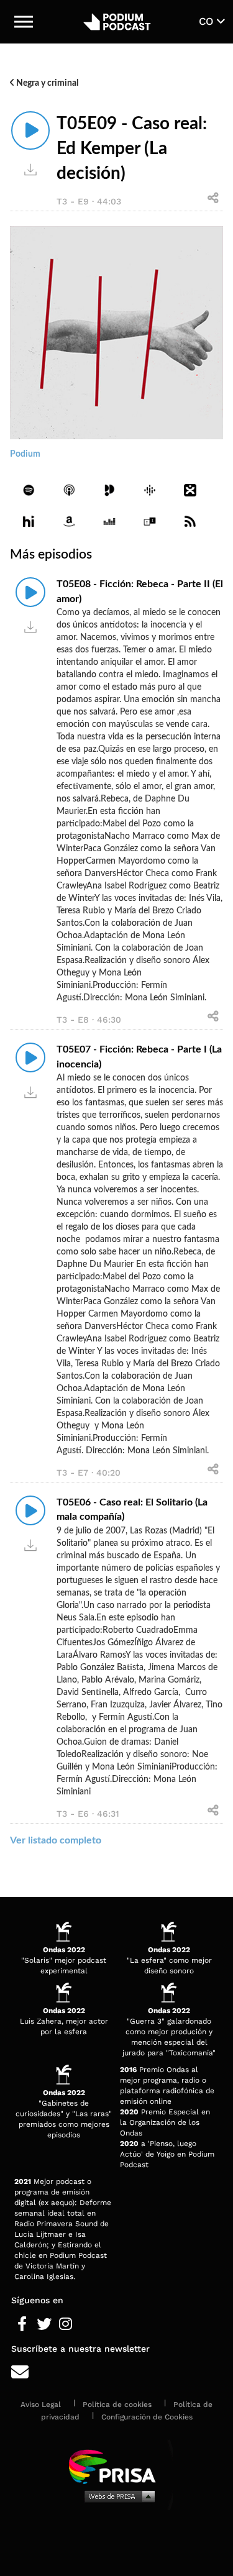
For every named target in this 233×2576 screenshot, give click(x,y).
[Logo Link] (117, 21)
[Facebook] (22, 2324)
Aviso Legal (41, 2405)
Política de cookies (117, 2405)
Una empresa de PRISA (117, 2466)
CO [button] (208, 21)
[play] (30, 130)
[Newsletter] (116, 2373)
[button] (24, 22)
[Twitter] (44, 2324)
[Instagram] (66, 2324)
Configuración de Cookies (147, 2417)
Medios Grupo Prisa (117, 2496)
